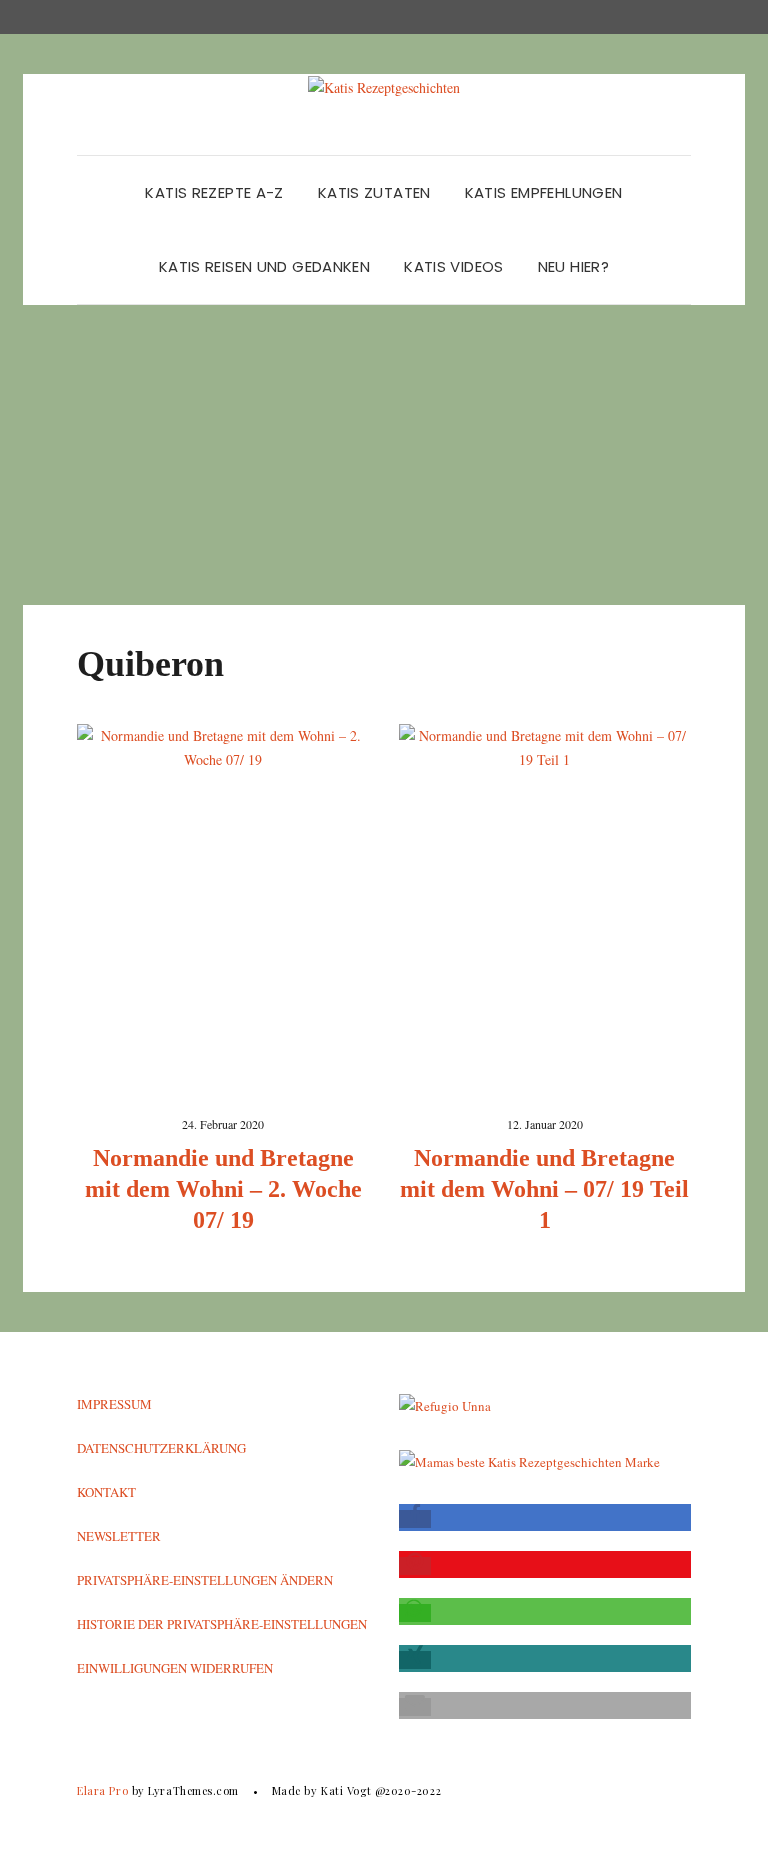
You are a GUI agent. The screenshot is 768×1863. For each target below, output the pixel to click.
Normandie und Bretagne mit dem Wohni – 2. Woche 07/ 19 (223, 1189)
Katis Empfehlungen (544, 192)
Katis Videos (454, 266)
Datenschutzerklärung (161, 1448)
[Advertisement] (384, 455)
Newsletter (119, 1536)
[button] (415, 1519)
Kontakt (106, 1492)
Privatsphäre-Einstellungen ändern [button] (205, 1580)
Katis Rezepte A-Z (214, 192)
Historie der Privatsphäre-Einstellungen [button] (222, 1624)
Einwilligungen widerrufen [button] (175, 1668)
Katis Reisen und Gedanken (264, 266)
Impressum (114, 1404)
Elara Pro (102, 1790)
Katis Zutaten (374, 192)
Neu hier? (573, 266)
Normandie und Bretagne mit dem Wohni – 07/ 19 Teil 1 (544, 1189)
